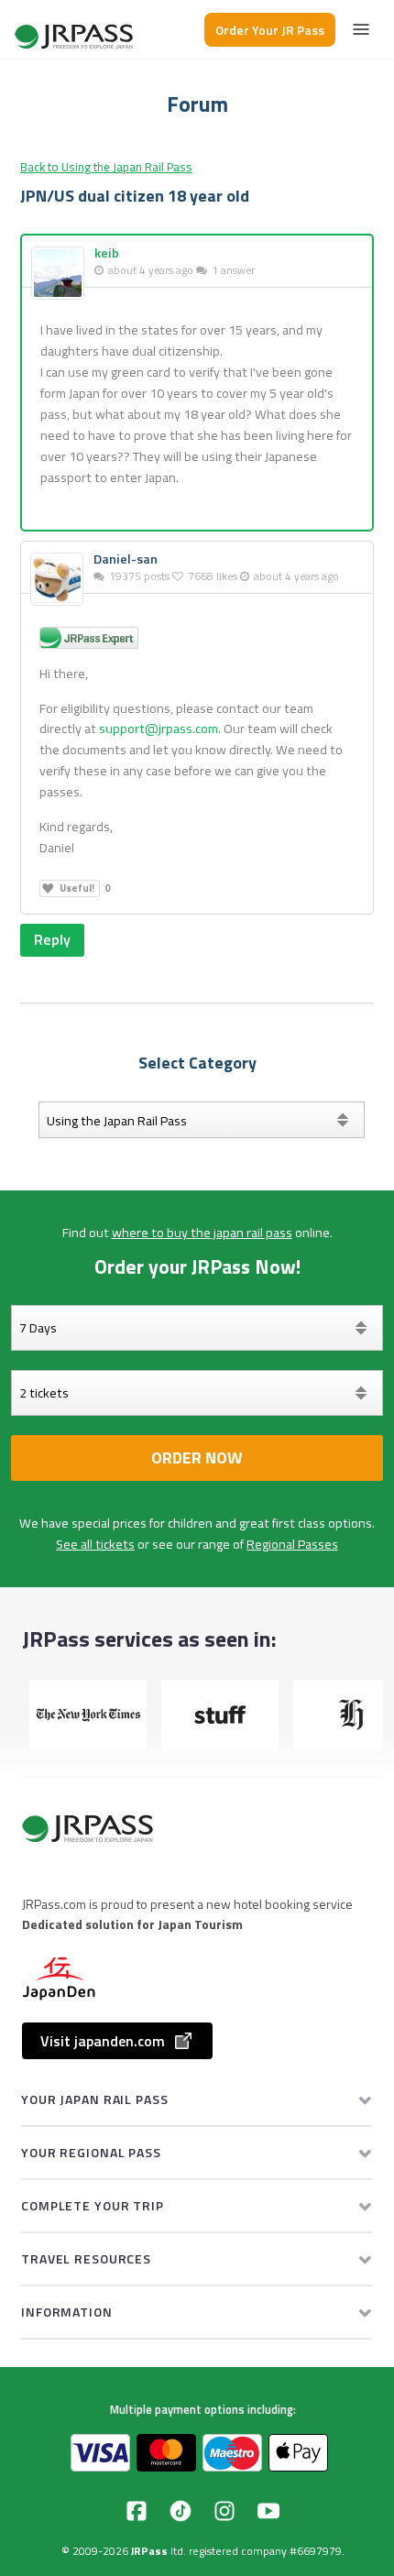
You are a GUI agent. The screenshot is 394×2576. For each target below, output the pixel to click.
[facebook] (137, 2511)
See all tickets (95, 1544)
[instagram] (224, 2511)
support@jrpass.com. (160, 729)
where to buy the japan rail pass (202, 1233)
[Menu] (361, 29)
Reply (52, 939)
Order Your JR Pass (270, 30)
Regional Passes (292, 1544)
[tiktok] (181, 2511)
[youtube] (268, 2511)
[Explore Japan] (75, 30)
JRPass (149, 2551)
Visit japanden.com (103, 2041)
